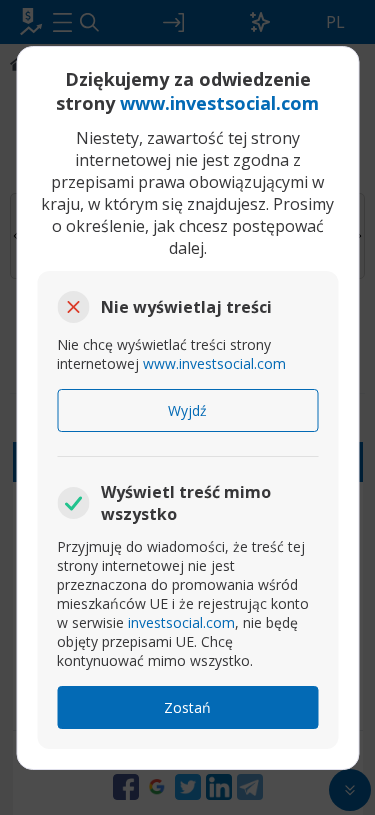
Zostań (187, 707)
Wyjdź (187, 410)
